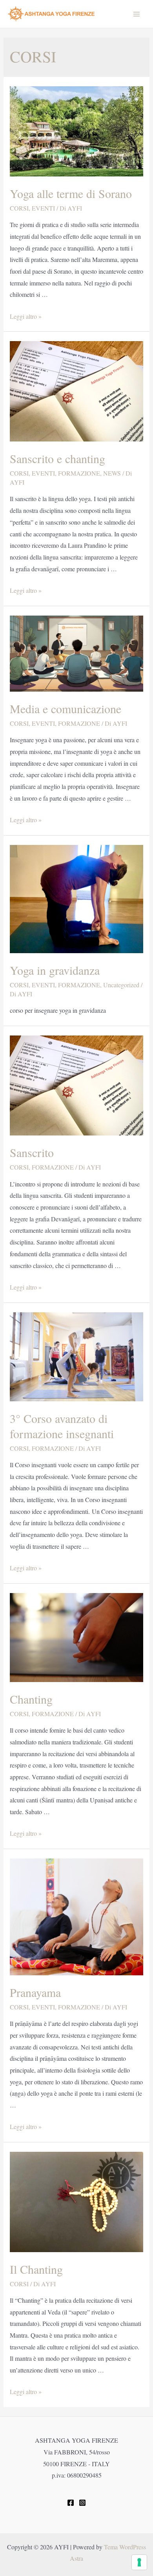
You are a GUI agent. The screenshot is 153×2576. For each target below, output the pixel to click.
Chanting (31, 1699)
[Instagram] (82, 2503)
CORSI (19, 208)
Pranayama (35, 1992)
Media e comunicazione (66, 708)
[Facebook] (71, 2503)
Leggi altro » (26, 316)
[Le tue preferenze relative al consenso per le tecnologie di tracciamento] (139, 2562)
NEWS (112, 473)
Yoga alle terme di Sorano (71, 193)
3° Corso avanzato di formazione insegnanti (62, 1426)
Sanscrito (32, 1152)
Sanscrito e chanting (57, 458)
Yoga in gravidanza (55, 970)
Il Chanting (36, 2269)
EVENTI (43, 208)
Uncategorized (121, 985)
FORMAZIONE (79, 473)
